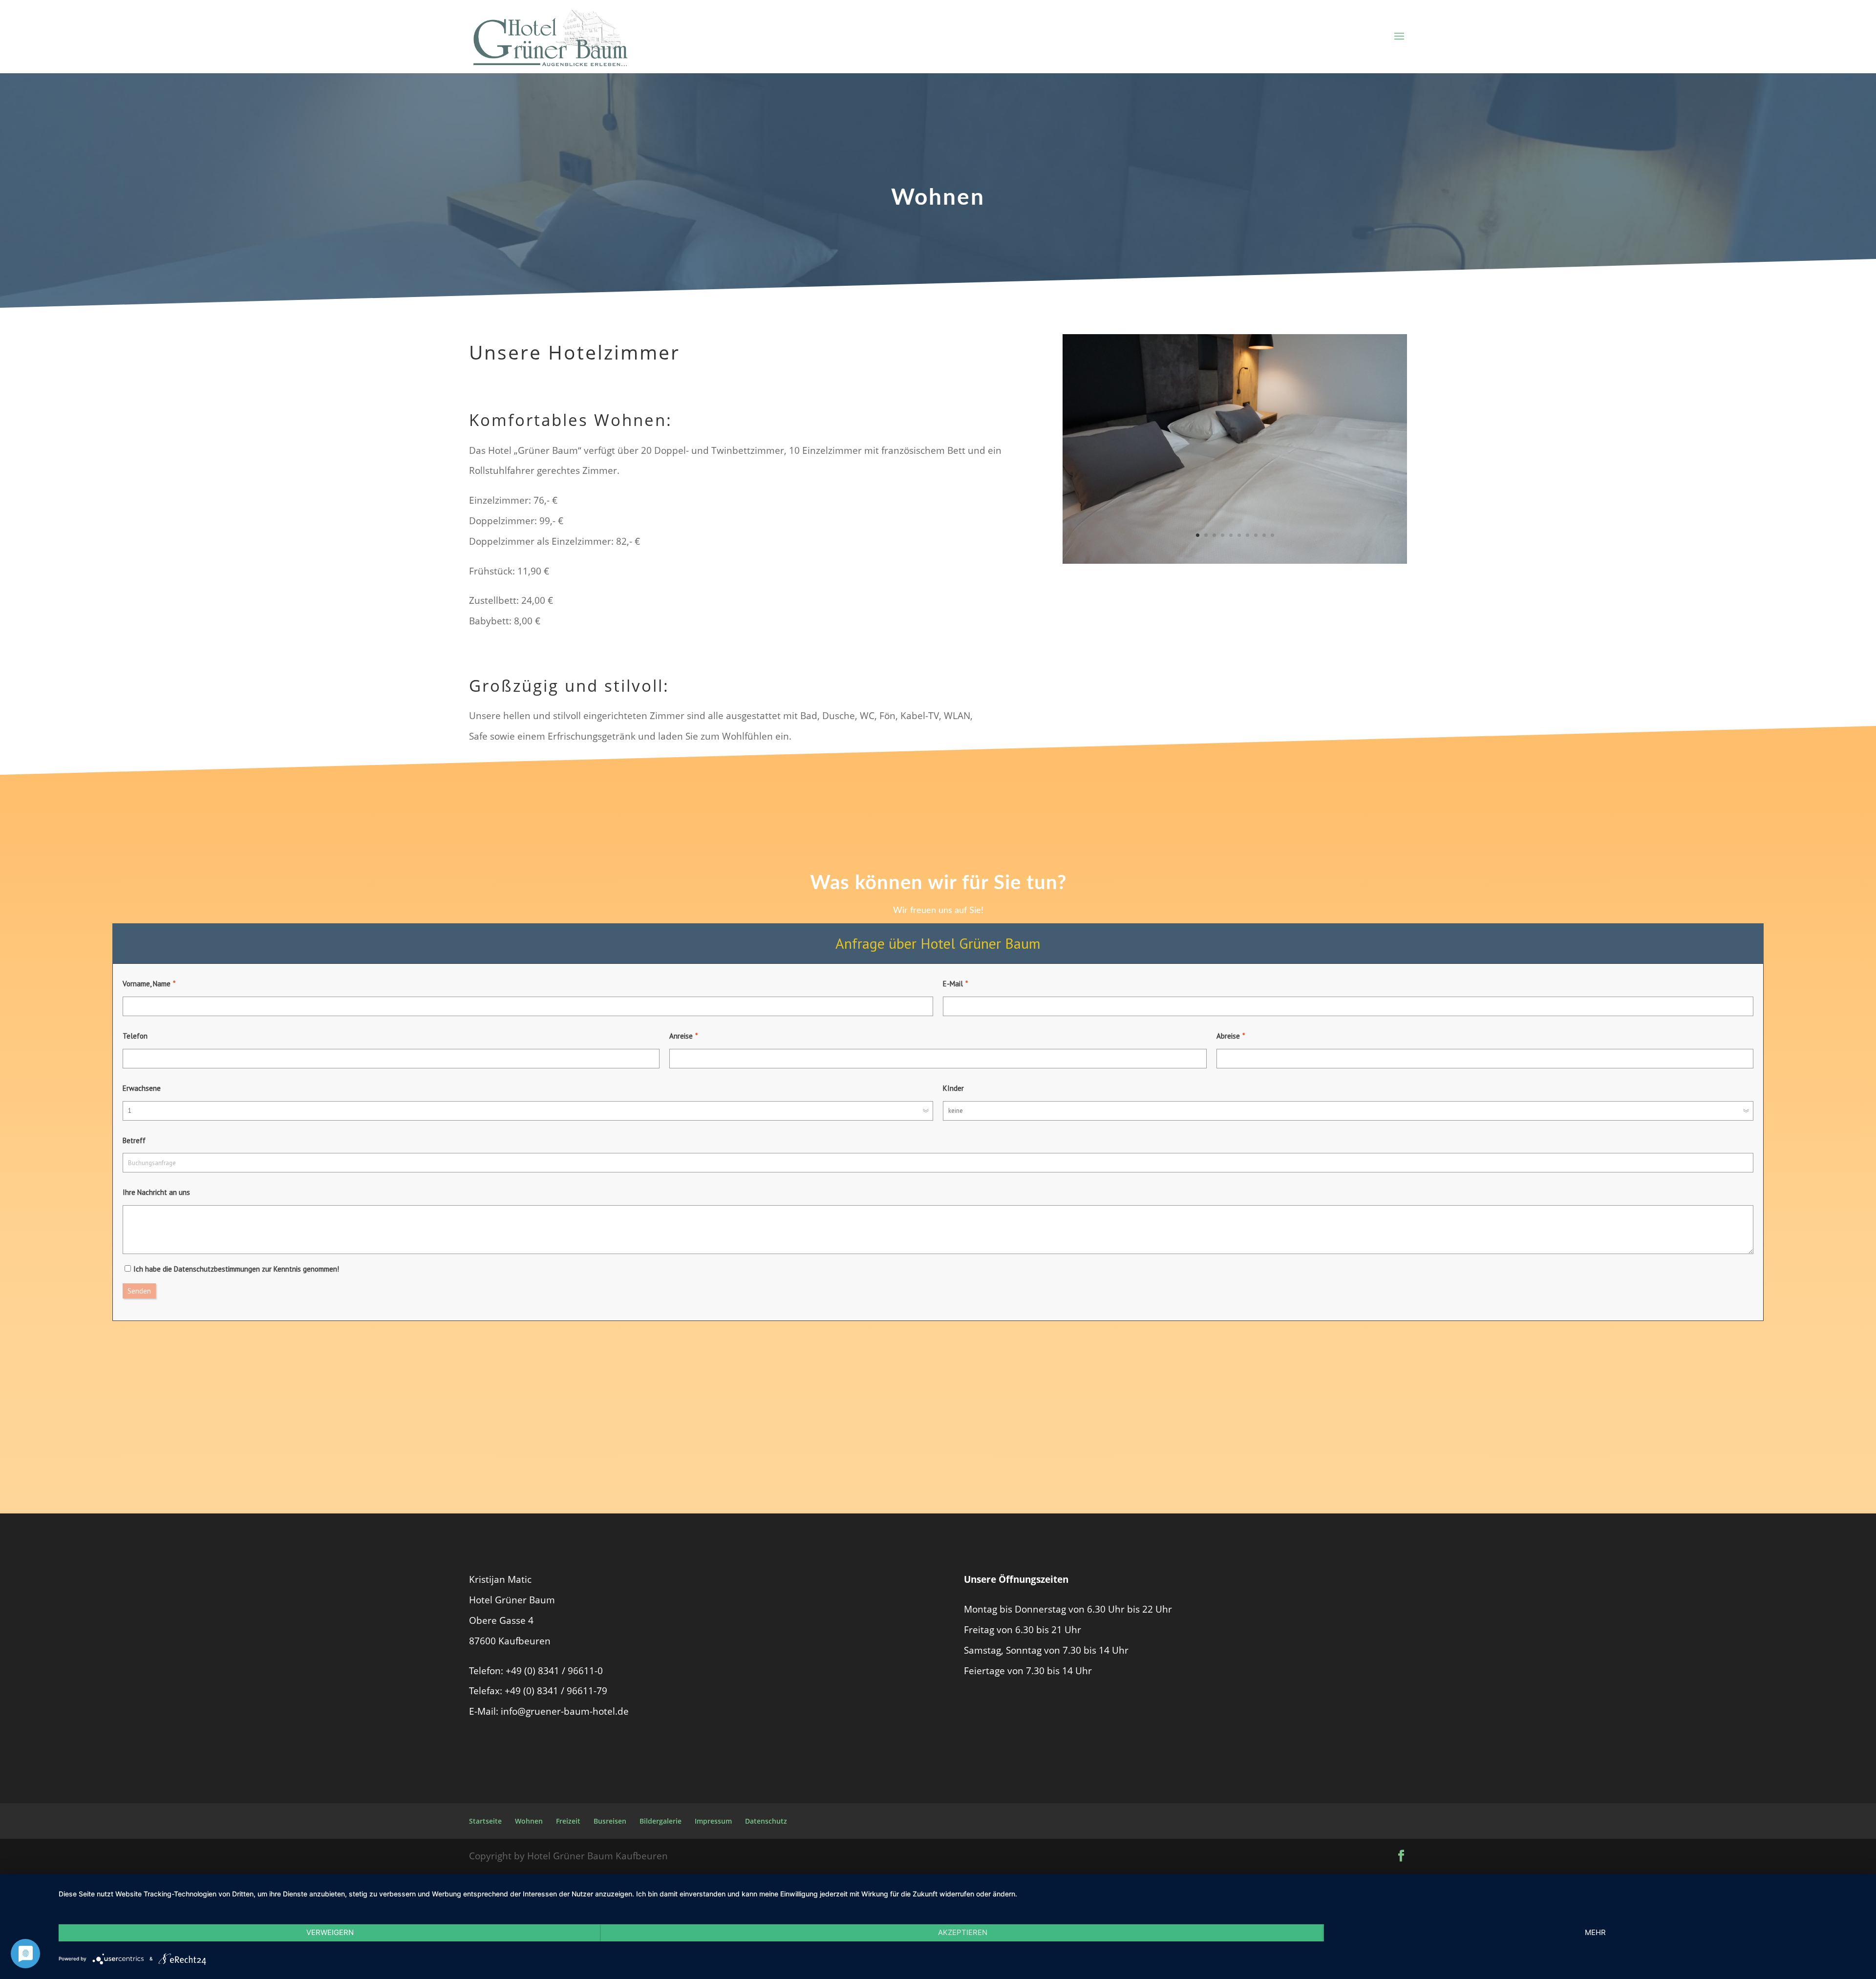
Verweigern (330, 1932)
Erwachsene (142, 1088)
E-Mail (953, 984)
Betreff (134, 1140)
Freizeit (568, 1821)
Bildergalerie (661, 1821)
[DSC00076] (1235, 560)
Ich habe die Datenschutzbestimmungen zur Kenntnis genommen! (236, 1269)
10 (1272, 535)
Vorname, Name (147, 984)
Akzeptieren (963, 1932)
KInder (953, 1088)
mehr (1595, 1932)
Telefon (135, 1036)
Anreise (681, 1036)
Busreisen (610, 1821)
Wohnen (529, 1821)
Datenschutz (766, 1821)
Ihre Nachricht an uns (156, 1192)
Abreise (1228, 1036)
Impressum (713, 1821)
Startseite (485, 1821)
